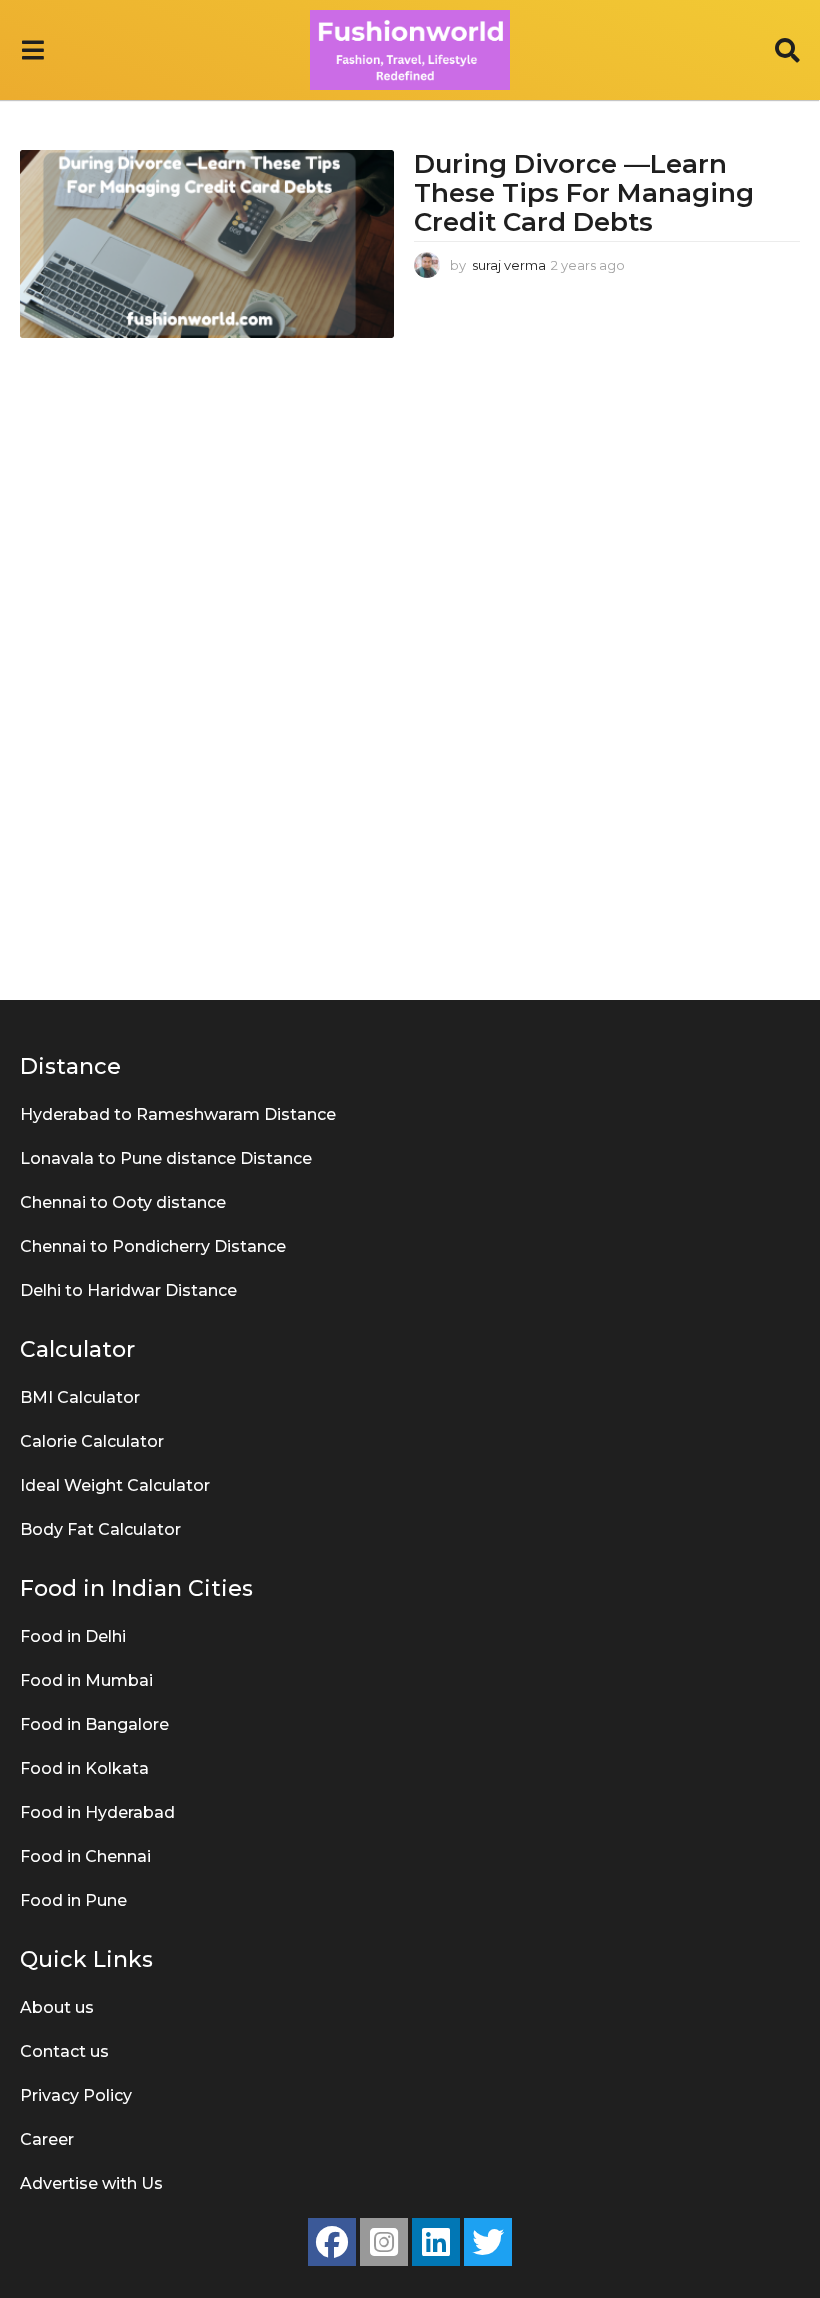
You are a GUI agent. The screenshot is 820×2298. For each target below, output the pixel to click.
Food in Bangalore (94, 1724)
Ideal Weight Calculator (115, 1485)
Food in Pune (73, 1900)
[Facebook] (332, 2242)
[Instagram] (384, 2242)
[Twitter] (488, 2242)
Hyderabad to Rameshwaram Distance (178, 1114)
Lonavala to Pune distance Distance (166, 1158)
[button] (32, 50)
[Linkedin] (436, 2242)
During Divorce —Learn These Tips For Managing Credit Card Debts (584, 192)
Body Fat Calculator (100, 1529)
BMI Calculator (80, 1397)
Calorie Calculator (92, 1441)
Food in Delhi (73, 1636)
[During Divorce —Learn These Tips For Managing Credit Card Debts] (207, 243)
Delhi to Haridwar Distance (128, 1290)
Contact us (64, 2051)
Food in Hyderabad (97, 1812)
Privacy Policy (76, 2095)
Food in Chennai (85, 1856)
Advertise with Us (91, 2183)
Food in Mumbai (86, 1680)
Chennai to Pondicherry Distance (153, 1246)
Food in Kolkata (84, 1768)
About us (57, 2007)
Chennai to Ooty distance (123, 1202)
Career (47, 2139)
